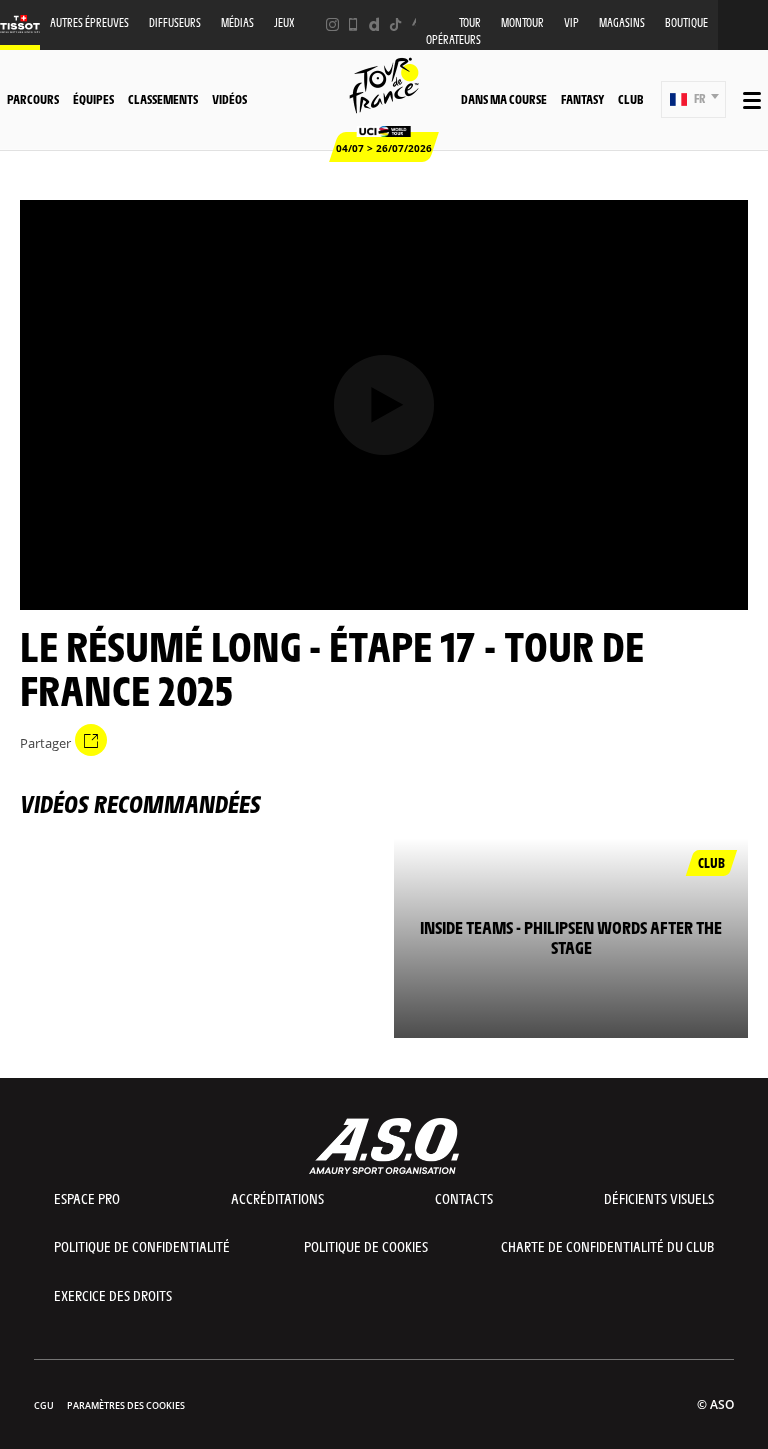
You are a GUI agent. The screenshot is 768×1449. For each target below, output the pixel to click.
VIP (571, 22)
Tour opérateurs (453, 31)
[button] (693, 99)
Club (630, 99)
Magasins (622, 22)
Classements (163, 99)
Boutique (686, 22)
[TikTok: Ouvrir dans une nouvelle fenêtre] (395, 24)
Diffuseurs (175, 22)
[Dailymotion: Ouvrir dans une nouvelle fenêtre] (374, 24)
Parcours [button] (33, 99)
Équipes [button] (93, 99)
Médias (237, 22)
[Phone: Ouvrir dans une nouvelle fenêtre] (353, 24)
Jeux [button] (284, 22)
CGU (44, 1405)
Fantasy (582, 99)
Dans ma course (504, 99)
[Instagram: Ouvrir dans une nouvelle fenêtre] (332, 24)
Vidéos (229, 99)
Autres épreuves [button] (89, 22)
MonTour (522, 22)
